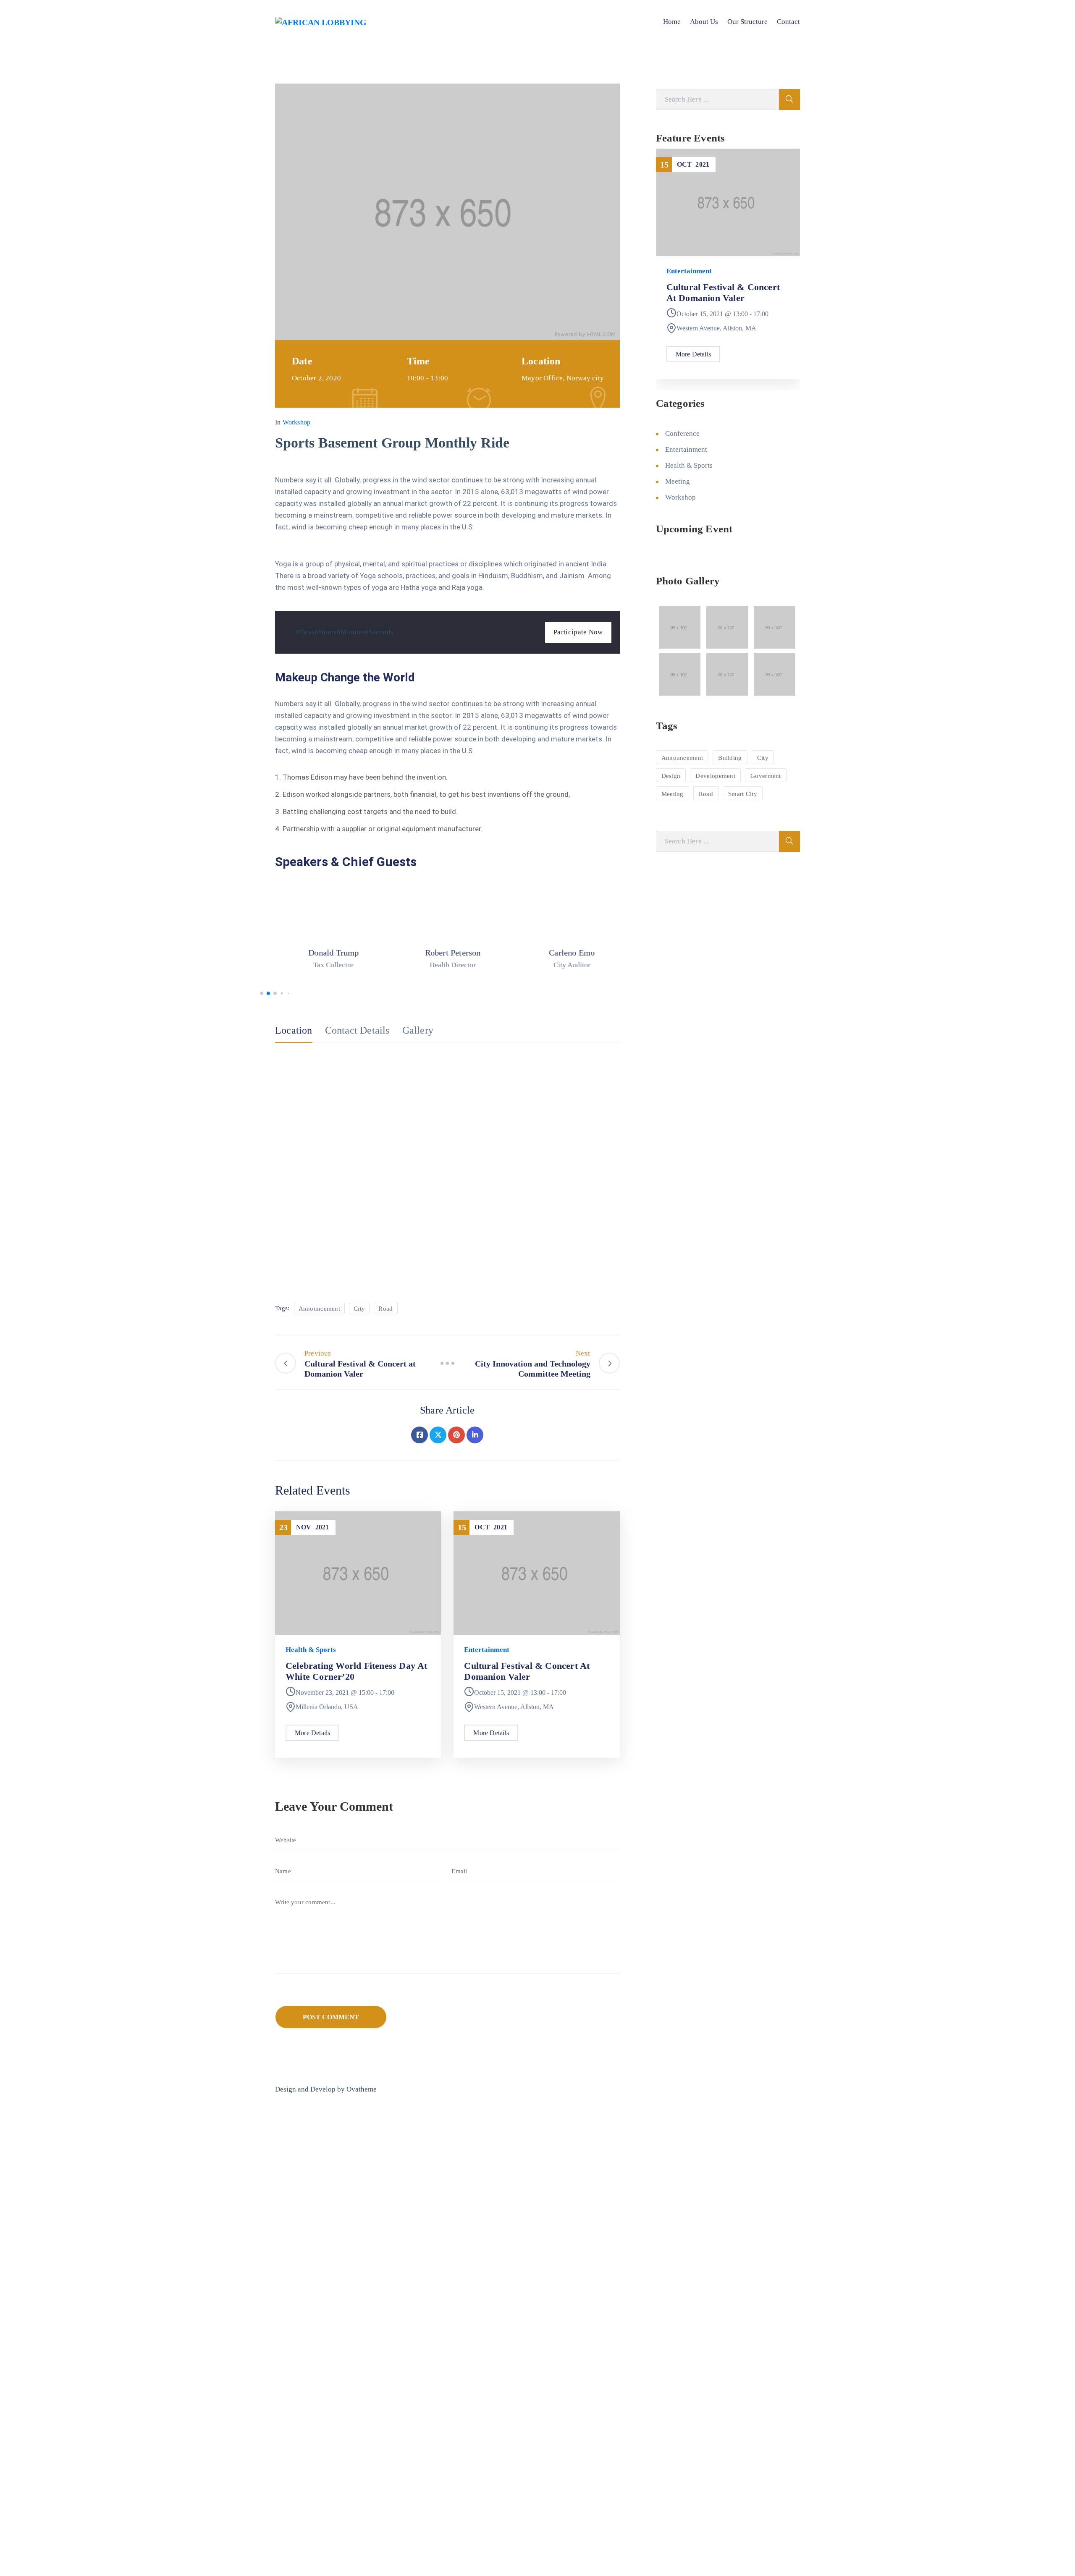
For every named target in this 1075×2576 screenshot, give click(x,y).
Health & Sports (311, 1650)
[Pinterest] (456, 1435)
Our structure (747, 22)
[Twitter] (438, 1435)
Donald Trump (328, 953)
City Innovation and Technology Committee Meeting (713, 298)
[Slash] (447, 1363)
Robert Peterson (447, 953)
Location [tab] (294, 1030)
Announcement (320, 1309)
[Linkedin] (475, 1435)
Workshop (297, 422)
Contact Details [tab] (357, 1030)
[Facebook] (420, 1435)
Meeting (679, 271)
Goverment (766, 776)
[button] (262, 993)
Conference (682, 433)
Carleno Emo (566, 953)
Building (730, 758)
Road (385, 1309)
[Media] (328, 913)
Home (672, 22)
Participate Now (578, 632)
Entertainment (487, 1650)
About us (704, 22)
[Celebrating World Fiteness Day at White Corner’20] (358, 1572)
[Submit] (789, 99)
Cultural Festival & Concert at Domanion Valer (527, 1671)
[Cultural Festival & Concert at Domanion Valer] (536, 1572)
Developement (715, 776)
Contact (788, 22)
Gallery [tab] (418, 1030)
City (359, 1309)
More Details (312, 1733)
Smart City (743, 794)
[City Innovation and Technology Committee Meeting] (728, 202)
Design (671, 776)
